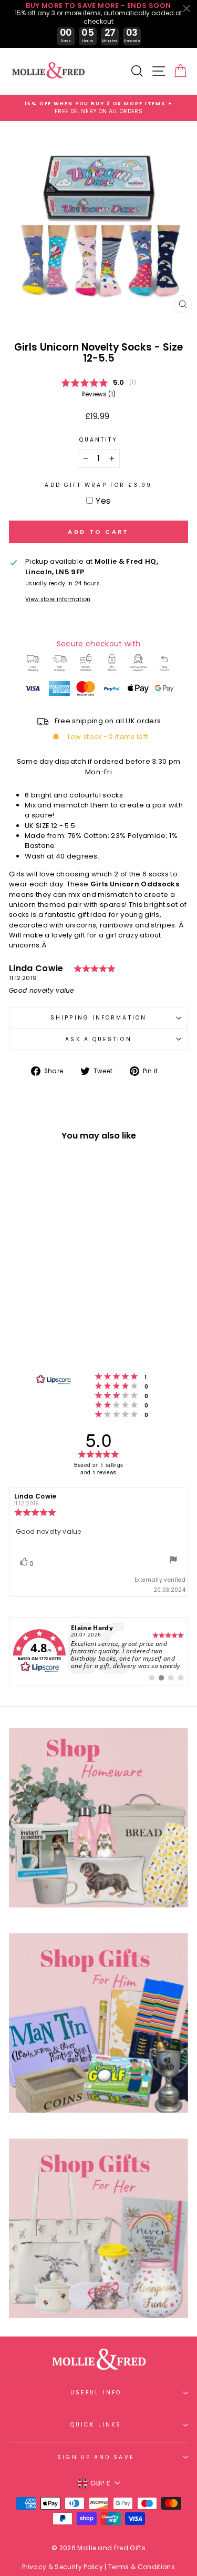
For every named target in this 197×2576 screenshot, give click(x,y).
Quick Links (96, 2425)
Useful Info (96, 2393)
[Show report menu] (173, 1561)
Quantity (99, 440)
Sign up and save (96, 2457)
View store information (58, 599)
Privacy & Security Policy (63, 2567)
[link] (98, 1651)
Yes (103, 501)
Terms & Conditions (142, 2567)
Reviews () (98, 394)
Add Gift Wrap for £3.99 (98, 485)
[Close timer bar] (186, 8)
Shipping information (98, 1018)
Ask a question (98, 1039)
